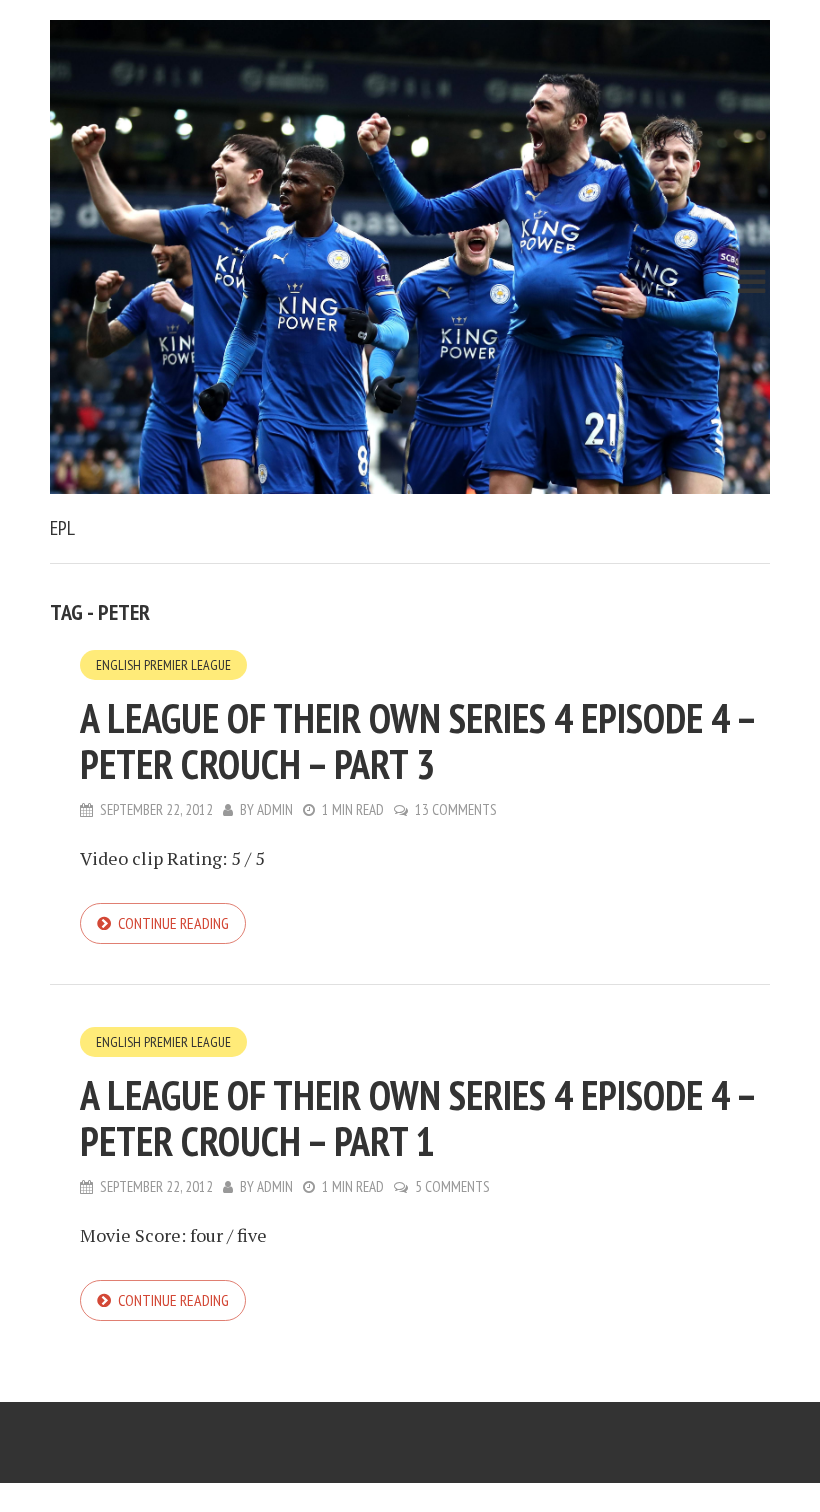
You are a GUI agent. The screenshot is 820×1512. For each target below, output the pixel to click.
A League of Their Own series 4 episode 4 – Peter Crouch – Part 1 (417, 1118)
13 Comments (456, 809)
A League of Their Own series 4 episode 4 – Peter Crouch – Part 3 (417, 741)
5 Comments (452, 1186)
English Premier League (163, 665)
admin (275, 809)
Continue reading (173, 923)
